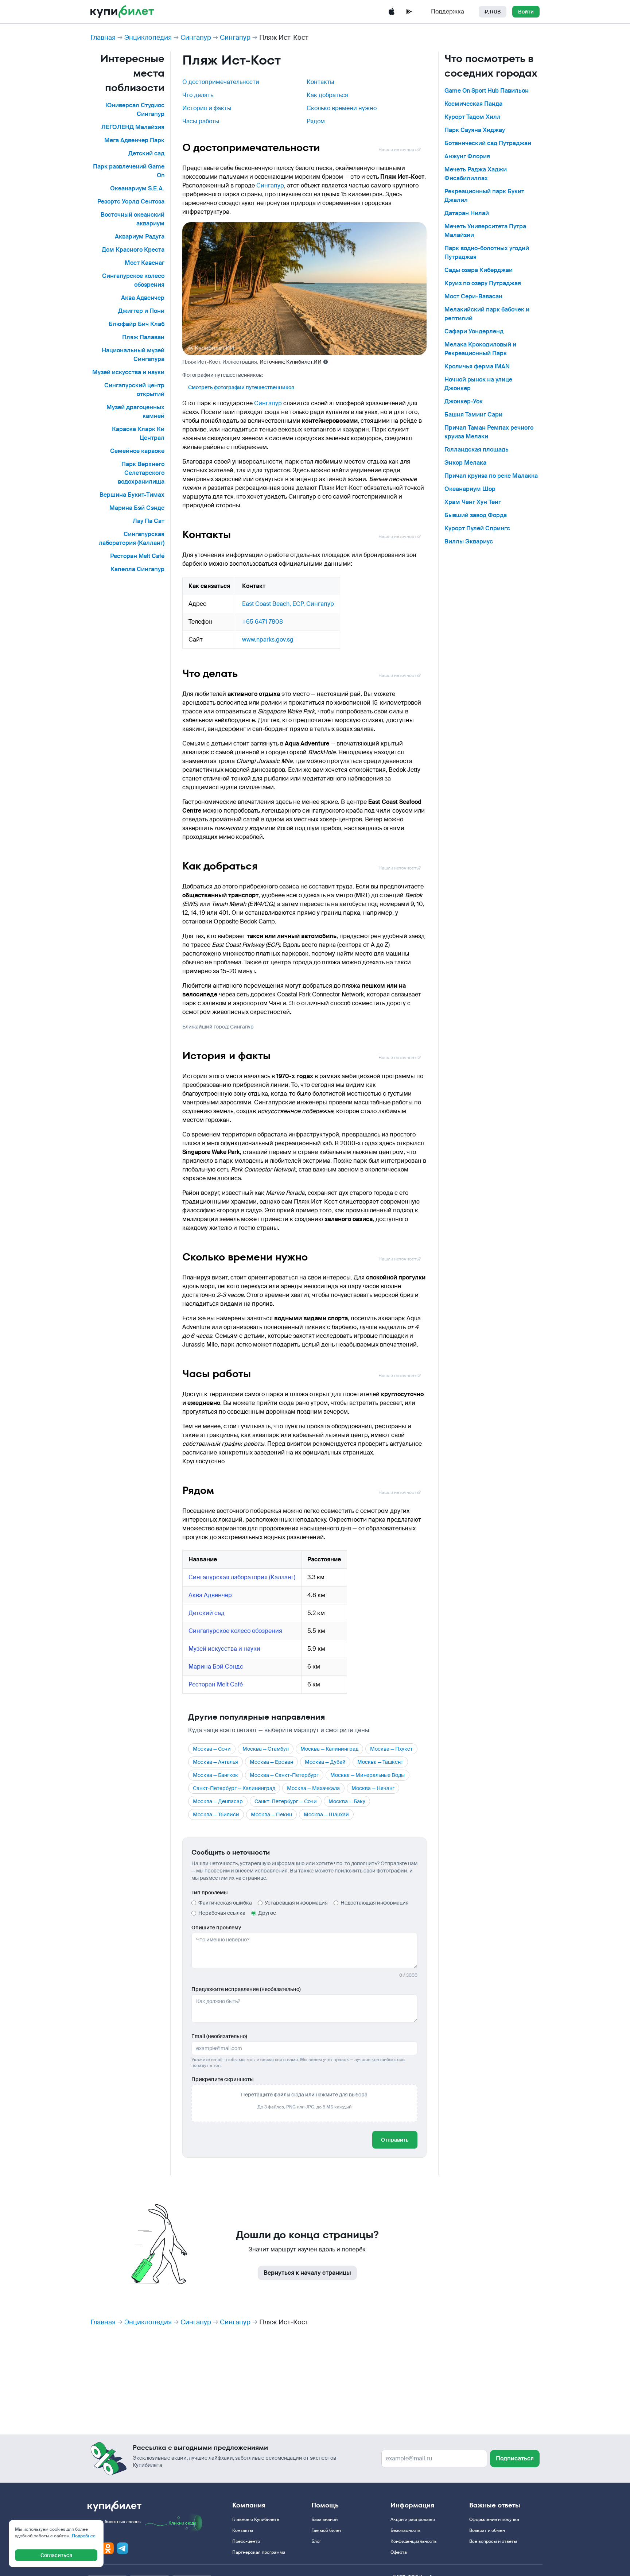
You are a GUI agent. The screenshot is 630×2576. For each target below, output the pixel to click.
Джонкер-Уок (464, 401)
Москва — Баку (347, 1801)
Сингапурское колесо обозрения (235, 1631)
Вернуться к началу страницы (307, 2273)
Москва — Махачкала (313, 1788)
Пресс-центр (246, 2541)
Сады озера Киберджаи (479, 270)
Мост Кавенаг (145, 263)
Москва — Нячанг (373, 1788)
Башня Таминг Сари (473, 415)
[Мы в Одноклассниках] (108, 2548)
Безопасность (405, 2530)
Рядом (316, 121)
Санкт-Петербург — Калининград (234, 1788)
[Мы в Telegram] (122, 2548)
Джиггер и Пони (141, 311)
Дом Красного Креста (133, 250)
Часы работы (201, 121)
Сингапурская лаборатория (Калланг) (242, 1577)
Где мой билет (326, 2530)
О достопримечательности (221, 82)
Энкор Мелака (465, 463)
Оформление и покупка (494, 2519)
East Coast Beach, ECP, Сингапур (288, 604)
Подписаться (515, 2458)
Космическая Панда (473, 104)
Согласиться (56, 2555)
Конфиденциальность (413, 2541)
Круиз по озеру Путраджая (483, 283)
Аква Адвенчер (143, 298)
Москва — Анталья (215, 1762)
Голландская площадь (477, 450)
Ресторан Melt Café (137, 556)
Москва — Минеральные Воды (367, 1775)
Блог (316, 2541)
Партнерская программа (259, 2552)
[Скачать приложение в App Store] (392, 12)
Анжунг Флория (467, 156)
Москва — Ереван (271, 1762)
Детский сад (146, 153)
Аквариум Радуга (140, 237)
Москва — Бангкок (215, 1775)
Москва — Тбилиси (216, 1814)
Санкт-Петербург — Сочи (286, 1801)
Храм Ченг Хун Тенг (473, 502)
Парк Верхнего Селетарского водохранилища (141, 473)
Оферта (399, 2552)
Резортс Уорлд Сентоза (131, 202)
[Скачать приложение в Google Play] (409, 12)
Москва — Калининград (329, 1749)
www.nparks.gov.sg (268, 640)
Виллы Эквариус (469, 541)
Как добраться (327, 95)
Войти (526, 12)
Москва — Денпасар (218, 1801)
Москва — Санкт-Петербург (284, 1775)
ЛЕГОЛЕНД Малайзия (133, 127)
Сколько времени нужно (342, 108)
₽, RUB (493, 12)
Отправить (395, 2140)
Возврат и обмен (487, 2530)
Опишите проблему (216, 1928)
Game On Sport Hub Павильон (487, 91)
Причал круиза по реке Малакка (491, 476)
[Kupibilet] (122, 12)
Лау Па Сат (149, 521)
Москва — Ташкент (380, 1762)
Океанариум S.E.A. (137, 188)
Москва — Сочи (212, 1749)
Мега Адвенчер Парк (134, 140)
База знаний (324, 2519)
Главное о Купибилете (256, 2519)
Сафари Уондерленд (474, 331)
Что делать (198, 95)
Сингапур (196, 38)
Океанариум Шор (470, 489)
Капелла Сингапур (137, 569)
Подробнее (84, 2536)
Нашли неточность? (400, 150)
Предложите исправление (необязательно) (246, 1989)
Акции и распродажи (413, 2519)
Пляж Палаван (143, 337)
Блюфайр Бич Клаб (137, 324)
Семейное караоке (137, 451)
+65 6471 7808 (262, 622)
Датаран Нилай (467, 213)
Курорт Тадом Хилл (472, 117)
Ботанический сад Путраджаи (488, 143)
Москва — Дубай (325, 1762)
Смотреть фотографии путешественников (241, 387)
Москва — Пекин (271, 1814)
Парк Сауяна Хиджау (475, 130)
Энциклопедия (148, 38)
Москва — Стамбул (266, 1749)
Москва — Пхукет (391, 1749)
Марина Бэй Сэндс (137, 508)
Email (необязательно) (219, 2036)
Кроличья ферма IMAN (477, 366)
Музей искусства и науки (128, 372)
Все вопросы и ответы (493, 2541)
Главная (103, 38)
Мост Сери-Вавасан (473, 296)
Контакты (320, 82)
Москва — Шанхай (326, 1814)
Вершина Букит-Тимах (132, 495)
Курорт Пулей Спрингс (477, 528)
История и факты (207, 108)
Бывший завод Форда (476, 515)
